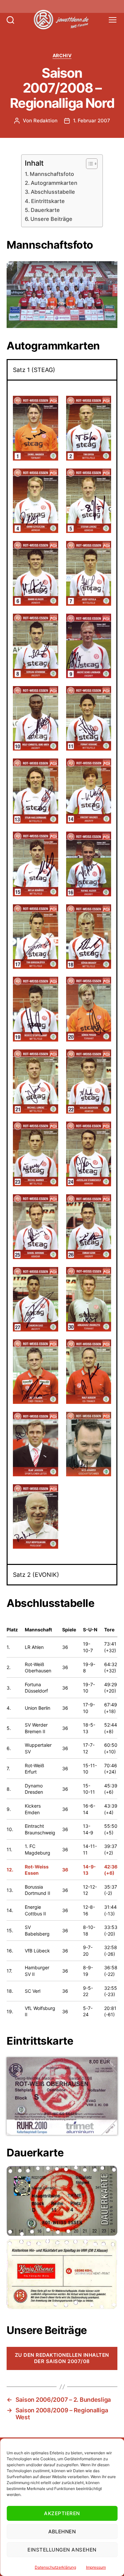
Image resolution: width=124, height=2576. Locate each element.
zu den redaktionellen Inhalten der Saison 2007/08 (62, 2358)
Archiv (62, 55)
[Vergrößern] (109, 270)
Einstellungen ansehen (62, 2550)
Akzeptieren (62, 2513)
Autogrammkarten (54, 183)
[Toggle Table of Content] (88, 164)
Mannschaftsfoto (52, 174)
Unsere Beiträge (51, 219)
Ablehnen (62, 2532)
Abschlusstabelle (53, 192)
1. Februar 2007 (92, 121)
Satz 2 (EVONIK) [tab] (36, 1575)
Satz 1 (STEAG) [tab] (34, 370)
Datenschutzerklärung (55, 2567)
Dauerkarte (45, 210)
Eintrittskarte (48, 201)
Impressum (96, 2567)
